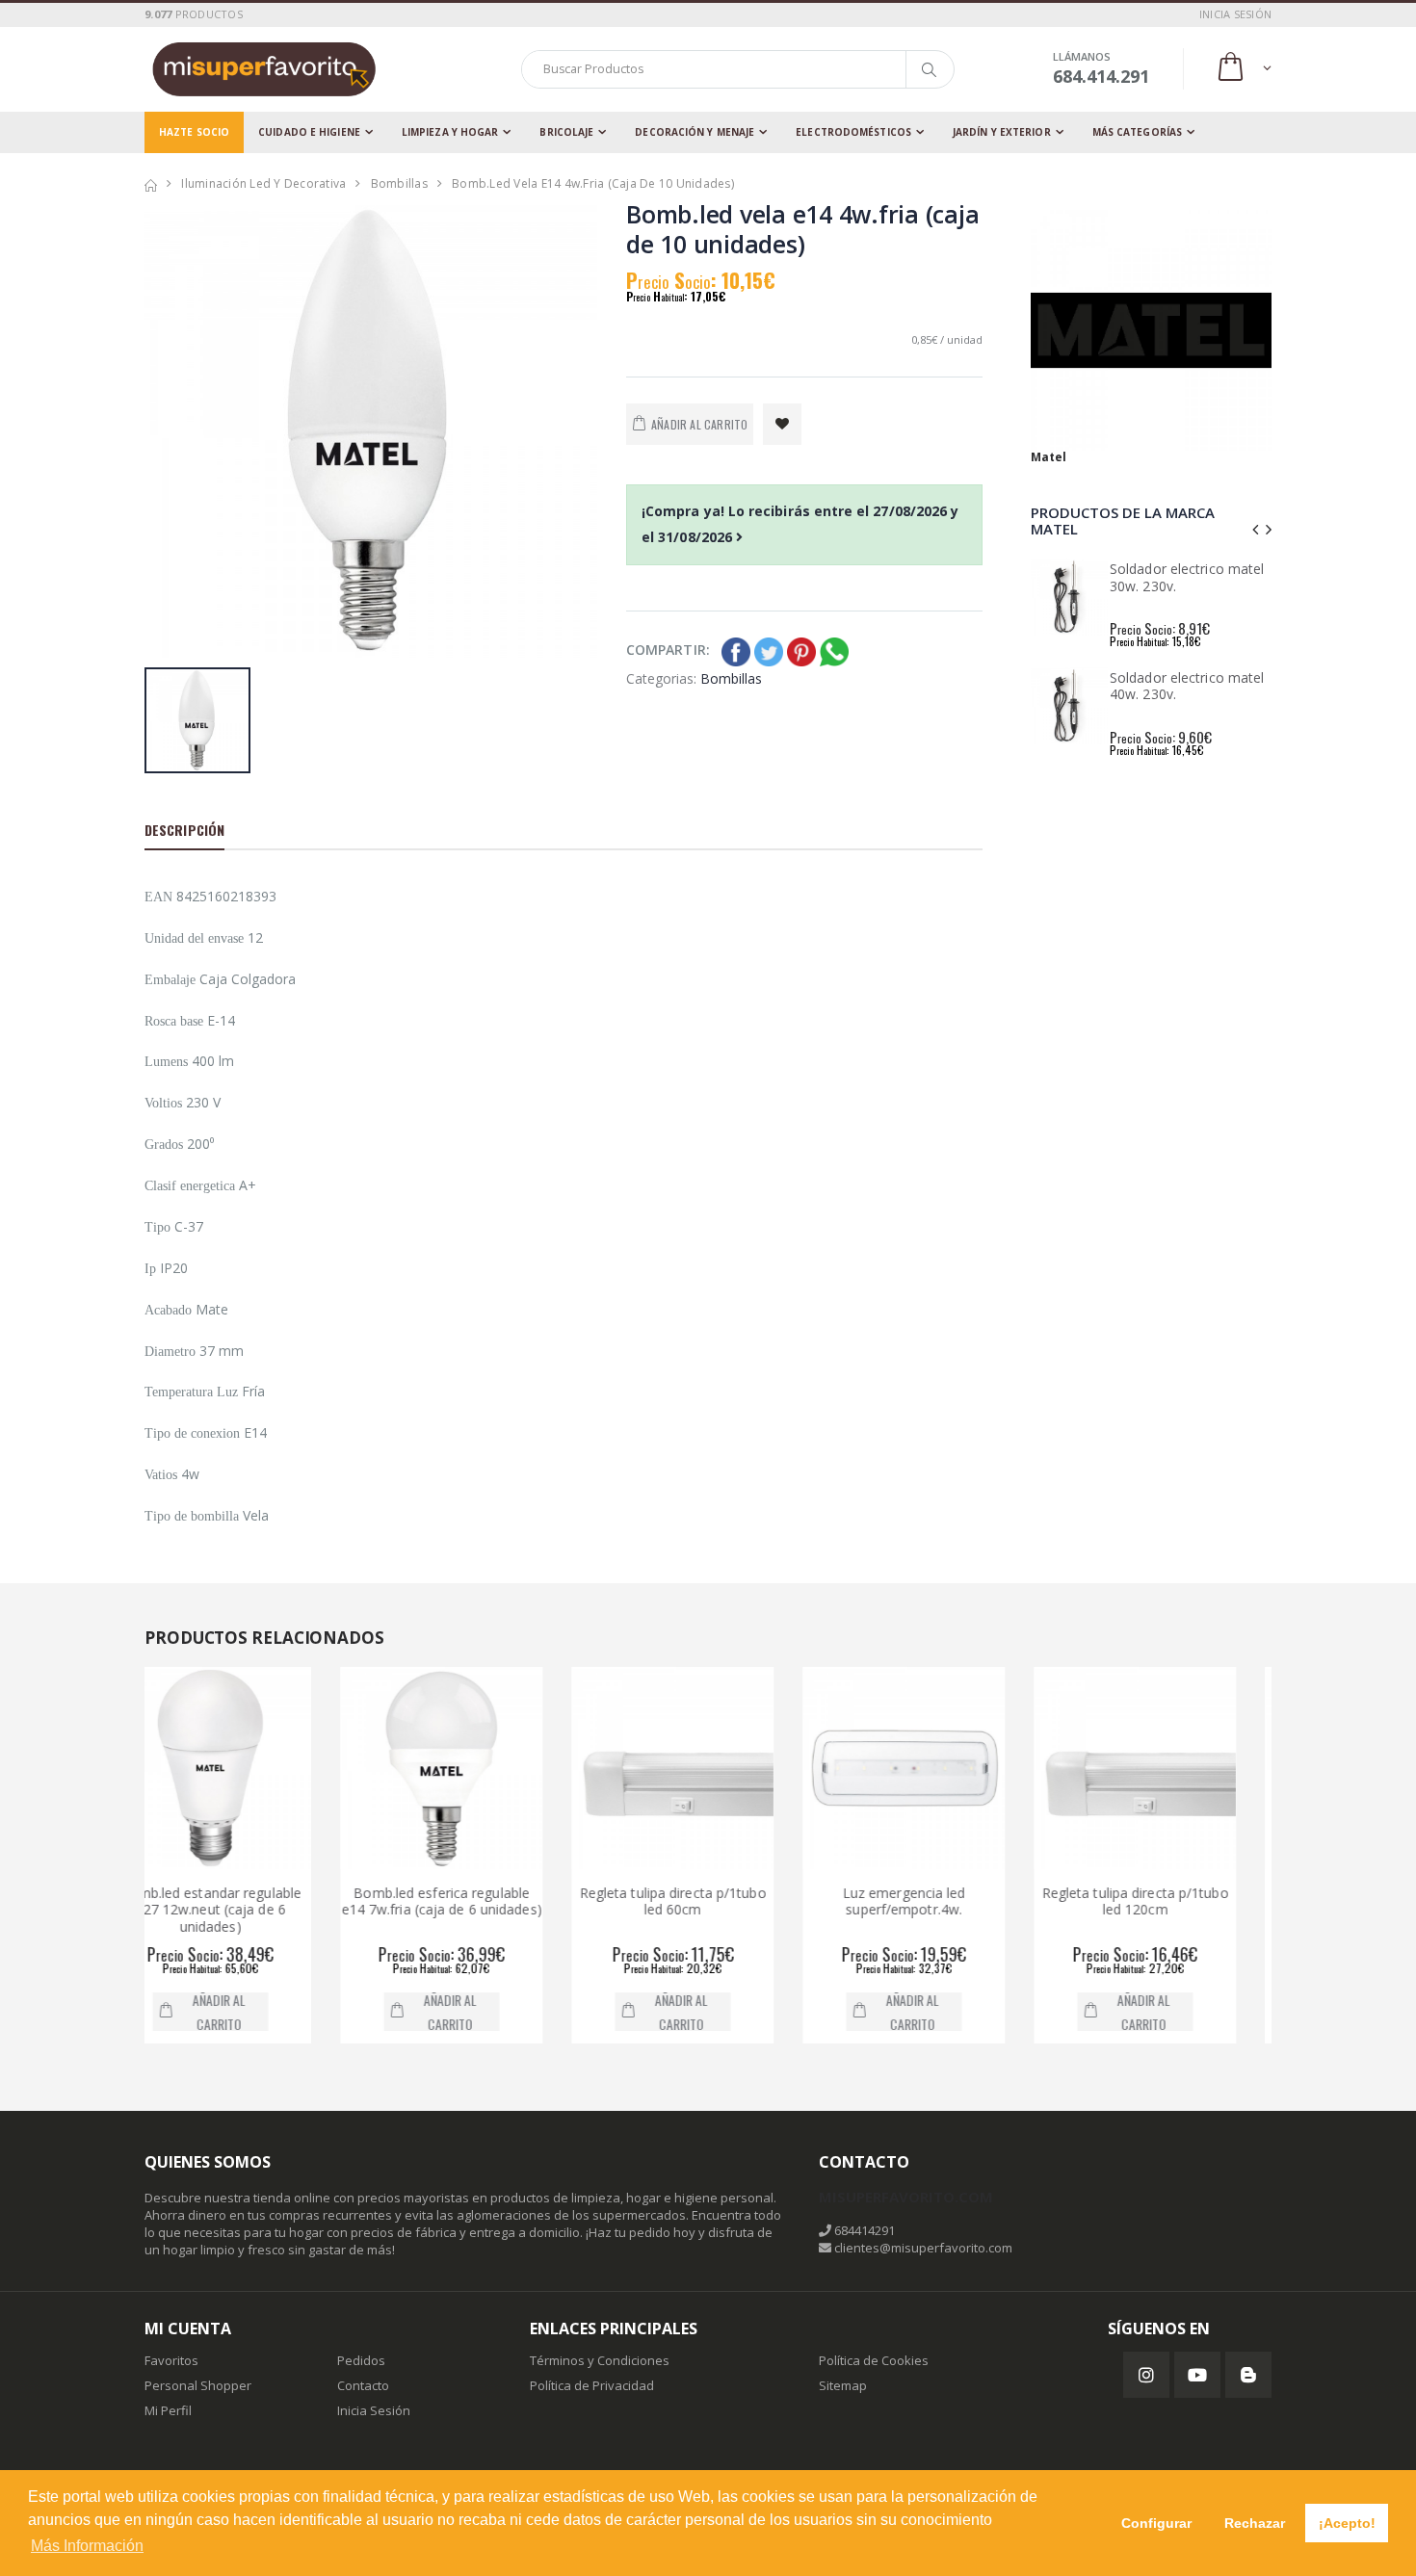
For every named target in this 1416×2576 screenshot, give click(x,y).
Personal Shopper (198, 2385)
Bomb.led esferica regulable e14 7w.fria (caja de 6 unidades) (256, 1901)
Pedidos (361, 2360)
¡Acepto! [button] (1347, 2523)
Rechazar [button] (1255, 2523)
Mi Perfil (168, 2410)
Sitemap (843, 2385)
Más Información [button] (87, 2546)
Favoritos (171, 2360)
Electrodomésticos (853, 132)
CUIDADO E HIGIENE (309, 132)
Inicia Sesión (374, 2410)
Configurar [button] (1156, 2523)
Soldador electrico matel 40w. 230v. (1187, 686)
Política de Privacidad (592, 2385)
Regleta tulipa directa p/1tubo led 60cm (487, 1901)
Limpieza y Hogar (450, 132)
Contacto (363, 2385)
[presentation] (1255, 529)
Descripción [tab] (184, 830)
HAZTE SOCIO (194, 132)
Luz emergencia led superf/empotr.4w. (719, 1901)
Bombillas (399, 183)
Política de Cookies (874, 2360)
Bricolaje (566, 132)
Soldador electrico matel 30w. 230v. (1187, 577)
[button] (1243, 69)
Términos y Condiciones (600, 2360)
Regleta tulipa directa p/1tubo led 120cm (950, 1901)
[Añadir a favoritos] (782, 424)
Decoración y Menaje (695, 132)
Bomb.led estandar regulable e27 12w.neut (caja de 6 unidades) (1181, 1910)
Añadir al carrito (264, 2012)
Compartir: (668, 650)
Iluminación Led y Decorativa (263, 183)
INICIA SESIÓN (1235, 14)
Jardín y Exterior (1002, 132)
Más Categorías (1137, 132)
